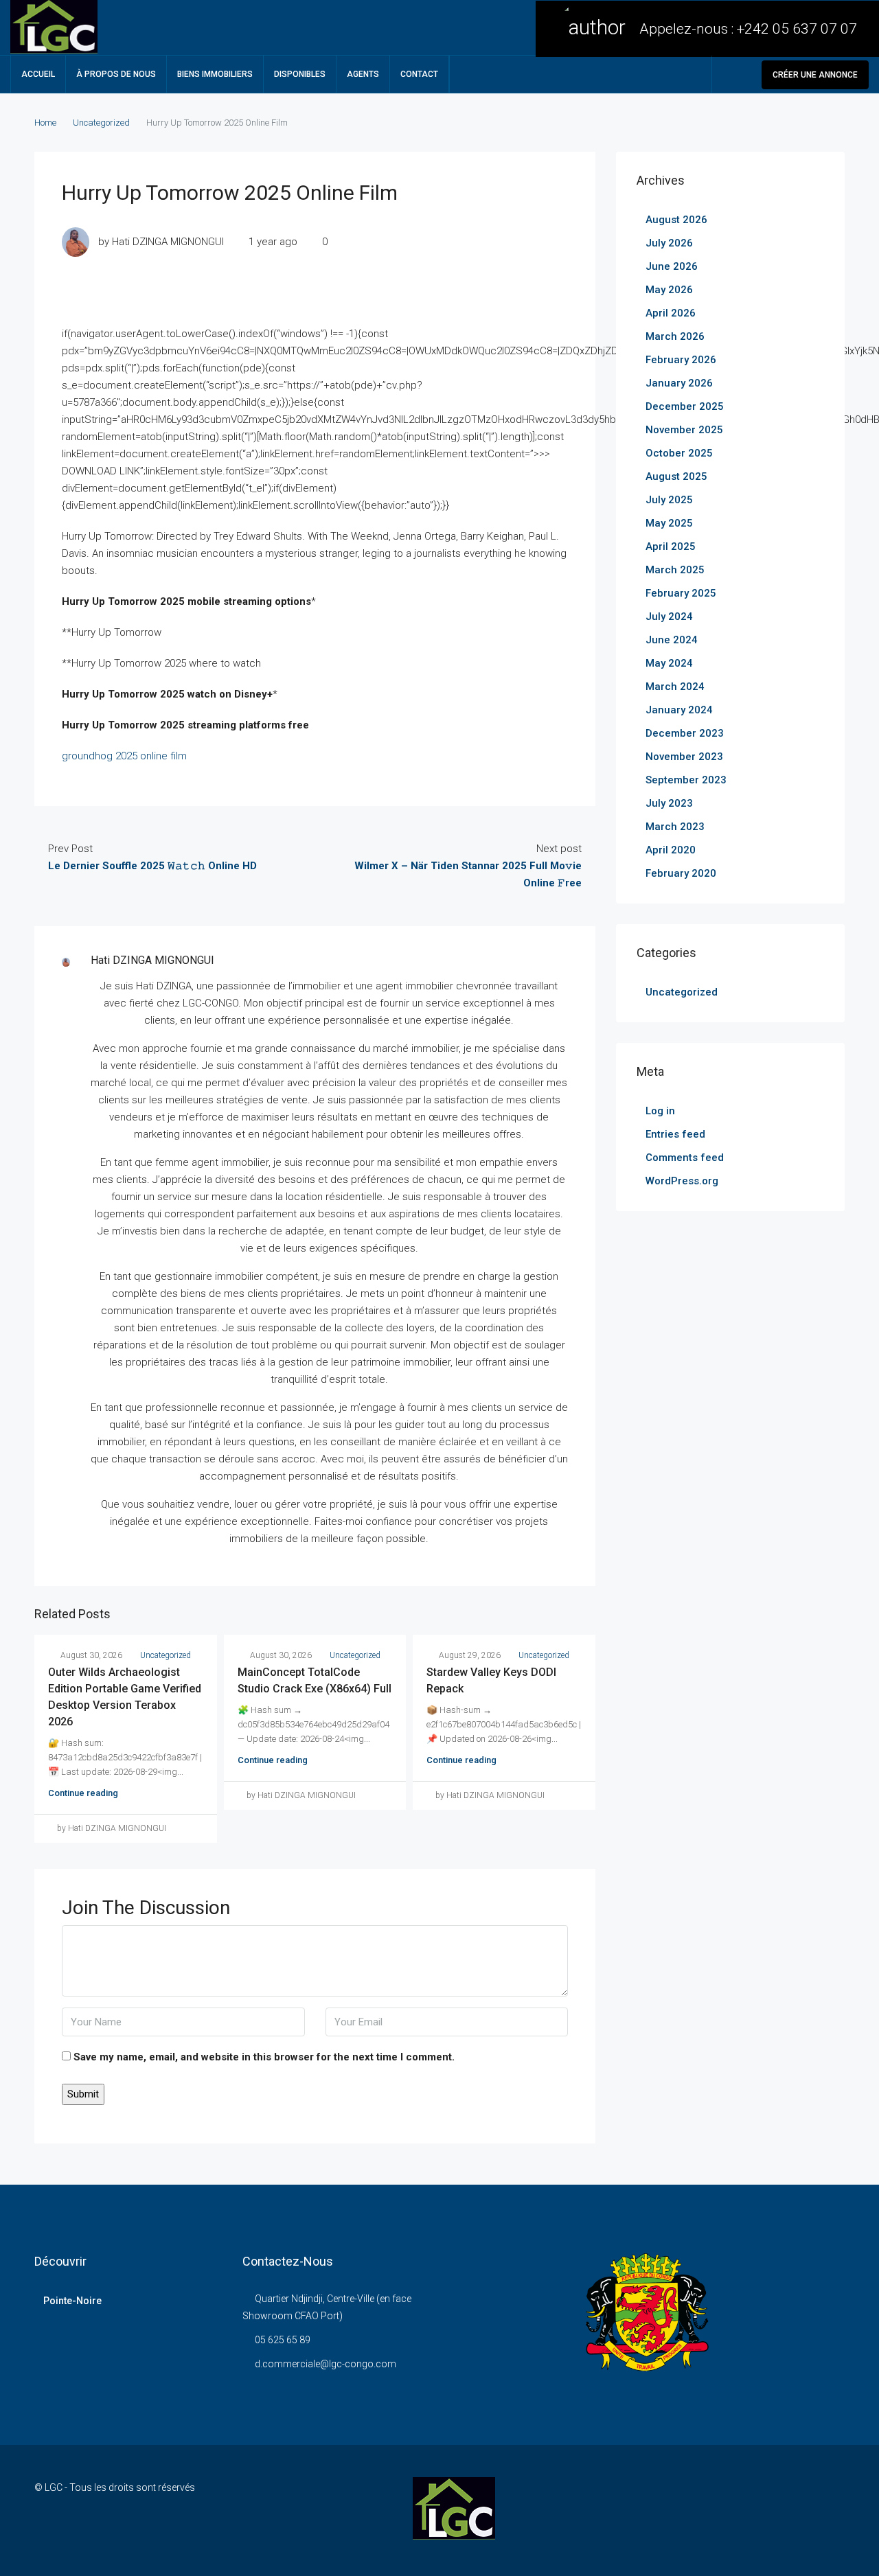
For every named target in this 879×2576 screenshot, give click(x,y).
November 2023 (684, 757)
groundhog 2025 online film (124, 756)
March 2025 (675, 570)
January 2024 (679, 710)
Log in (660, 1111)
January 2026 (679, 383)
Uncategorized (101, 123)
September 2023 (686, 780)
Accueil (38, 74)
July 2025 (669, 500)
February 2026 (681, 360)
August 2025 (676, 476)
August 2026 (676, 220)
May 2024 (669, 663)
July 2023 (669, 803)
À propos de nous (116, 74)
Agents (363, 74)
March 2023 (675, 827)
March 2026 (675, 336)
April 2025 (671, 547)
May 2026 (669, 290)
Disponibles (300, 74)
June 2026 (672, 266)
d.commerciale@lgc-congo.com (326, 2364)
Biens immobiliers (215, 74)
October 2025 (679, 453)
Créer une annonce (815, 75)
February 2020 (681, 873)
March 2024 (675, 687)
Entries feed (675, 1134)
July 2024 (669, 617)
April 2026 (671, 313)
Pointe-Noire (72, 2301)
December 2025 (685, 406)
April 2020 (671, 850)
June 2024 (672, 640)
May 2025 (669, 523)
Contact (419, 74)
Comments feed (685, 1158)
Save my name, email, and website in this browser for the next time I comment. (264, 2057)
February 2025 (681, 593)
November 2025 (684, 430)
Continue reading (83, 1793)
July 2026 (669, 243)
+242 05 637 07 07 (797, 29)
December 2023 (685, 733)
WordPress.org (682, 1181)
